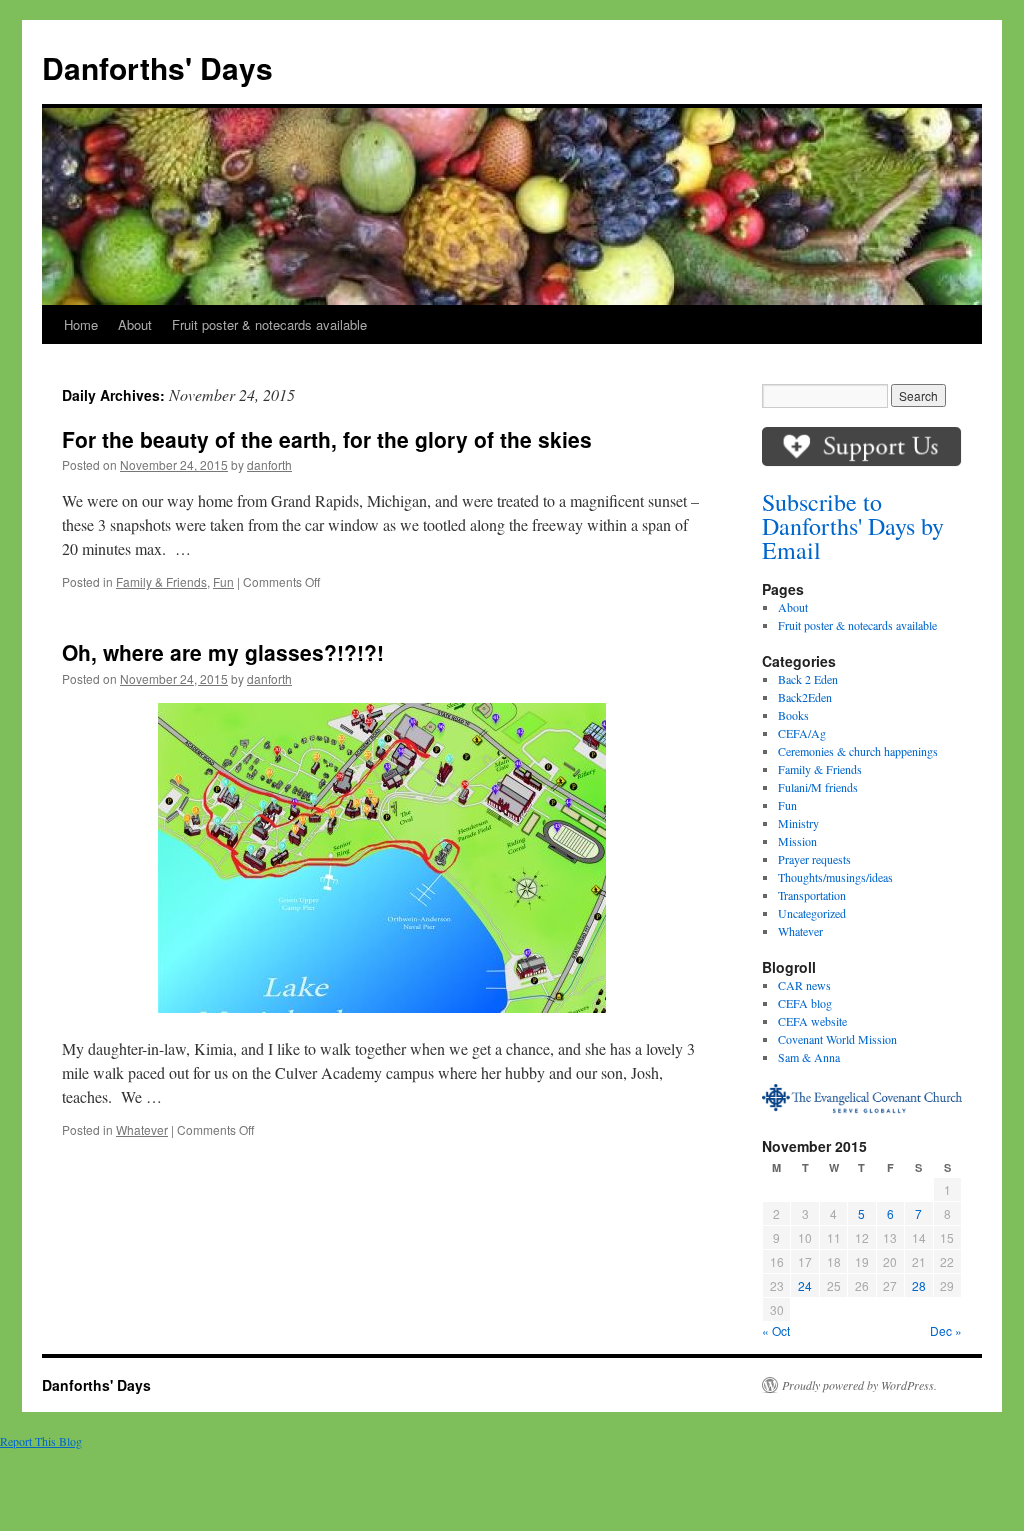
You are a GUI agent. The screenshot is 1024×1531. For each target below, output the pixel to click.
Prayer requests (814, 859)
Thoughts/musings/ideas (835, 877)
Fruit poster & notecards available (269, 324)
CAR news (804, 985)
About (135, 324)
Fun (223, 581)
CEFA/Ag (802, 733)
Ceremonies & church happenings (858, 751)
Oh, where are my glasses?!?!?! (223, 652)
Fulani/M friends (818, 787)
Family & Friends (161, 581)
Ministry (798, 823)
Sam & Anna (809, 1057)
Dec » (946, 1330)
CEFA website (812, 1021)
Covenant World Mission (837, 1039)
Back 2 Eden (808, 679)
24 (805, 1285)
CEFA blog (805, 1003)
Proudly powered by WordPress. (859, 1385)
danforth (269, 464)
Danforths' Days (157, 67)
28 (919, 1285)
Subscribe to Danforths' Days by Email (853, 526)
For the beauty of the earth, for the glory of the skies (327, 439)
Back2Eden (805, 697)
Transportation (812, 895)
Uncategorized (812, 913)
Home (81, 324)
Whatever (142, 1129)
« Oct (776, 1330)
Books (793, 715)
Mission (797, 841)
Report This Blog (41, 1441)
